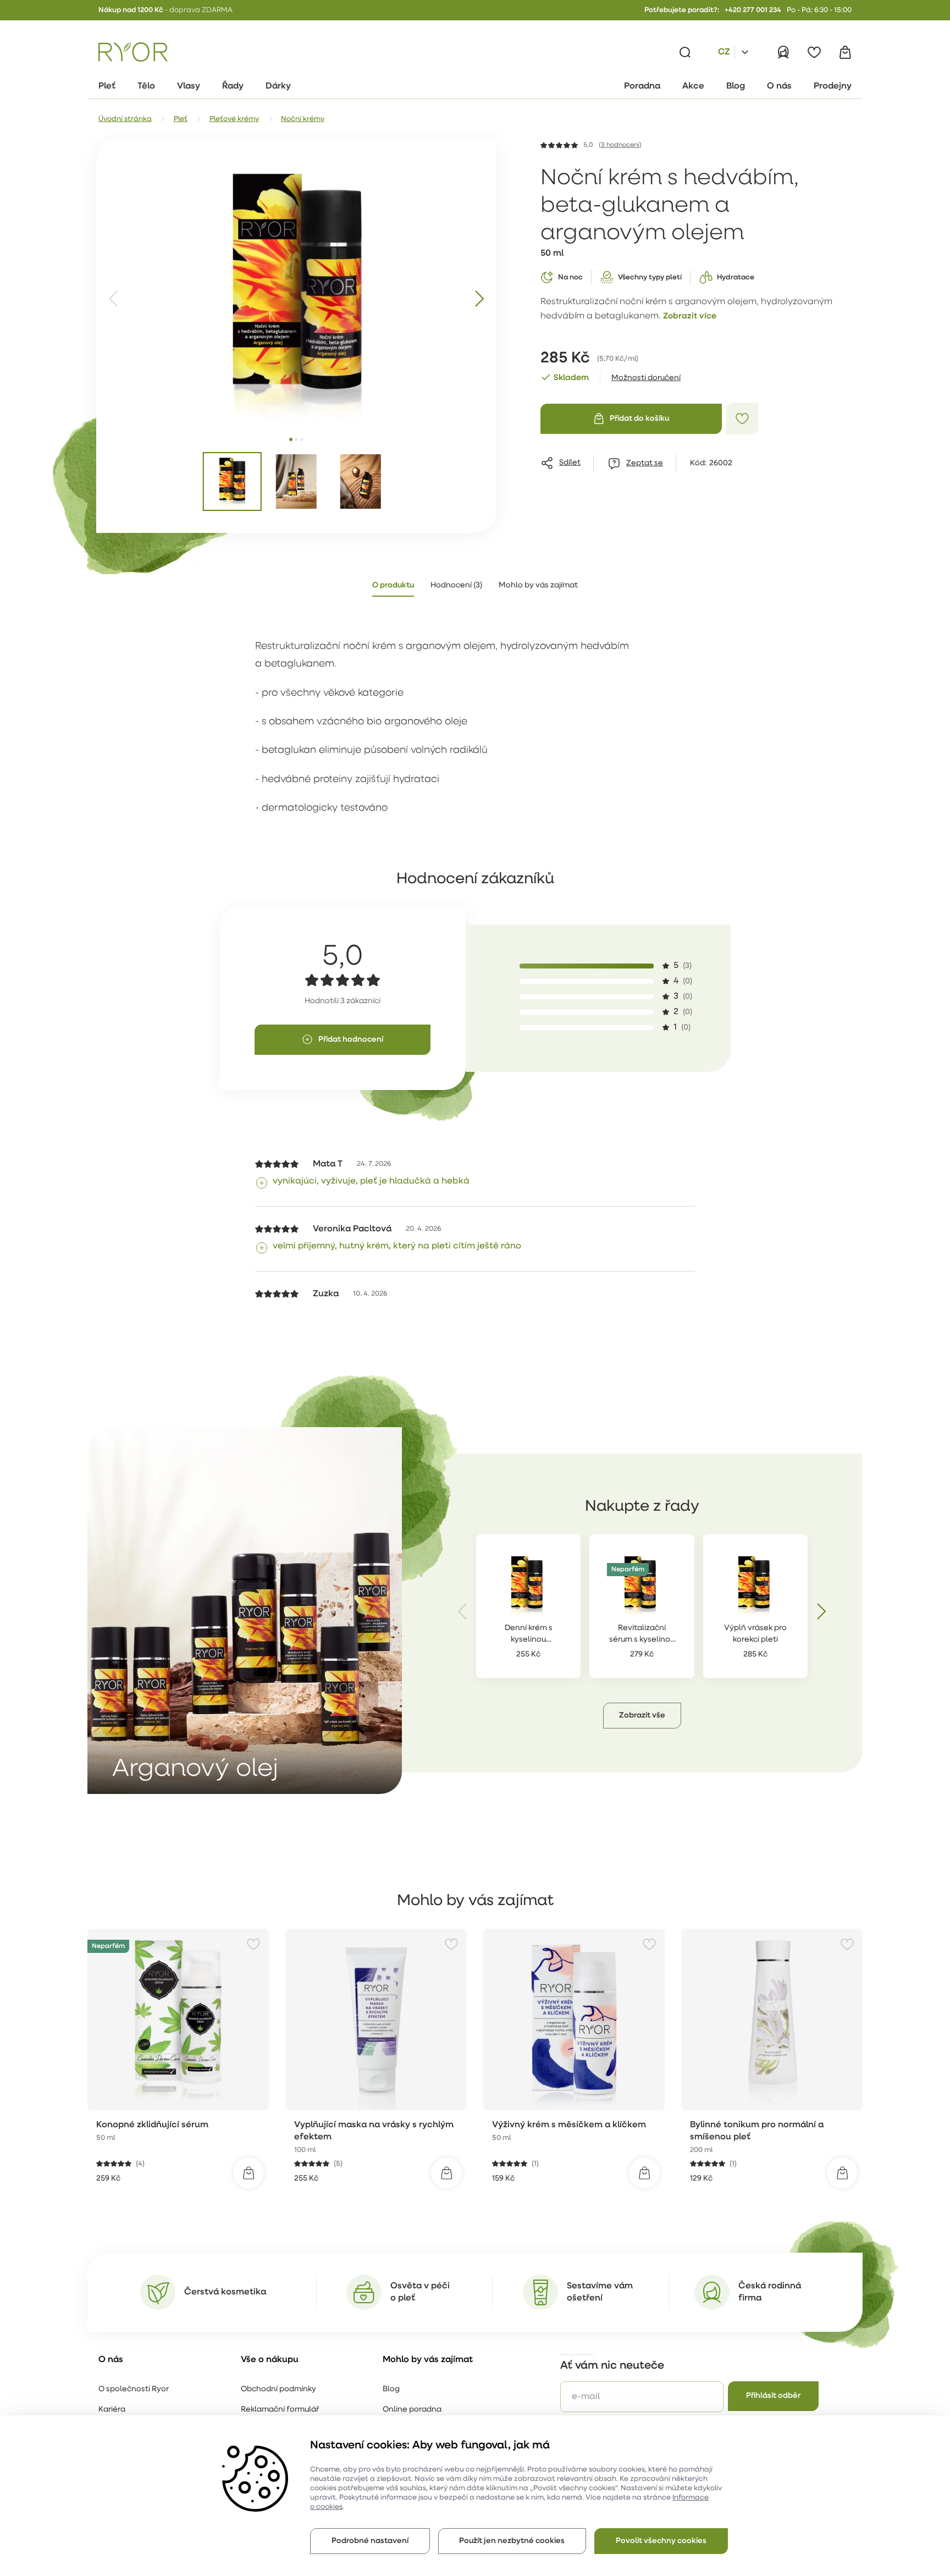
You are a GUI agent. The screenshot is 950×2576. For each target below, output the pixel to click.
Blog (391, 2389)
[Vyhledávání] (685, 52)
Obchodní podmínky (278, 2389)
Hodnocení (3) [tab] (456, 585)
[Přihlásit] (783, 52)
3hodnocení (620, 145)
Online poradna (412, 2410)
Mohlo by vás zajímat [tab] (538, 585)
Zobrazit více (690, 317)
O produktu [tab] (393, 585)
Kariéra (112, 2410)
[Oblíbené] (814, 52)
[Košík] (845, 52)
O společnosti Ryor (134, 2389)
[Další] (479, 299)
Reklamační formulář (280, 2410)
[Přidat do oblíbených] (742, 419)
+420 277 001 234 (753, 10)
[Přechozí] (114, 299)
